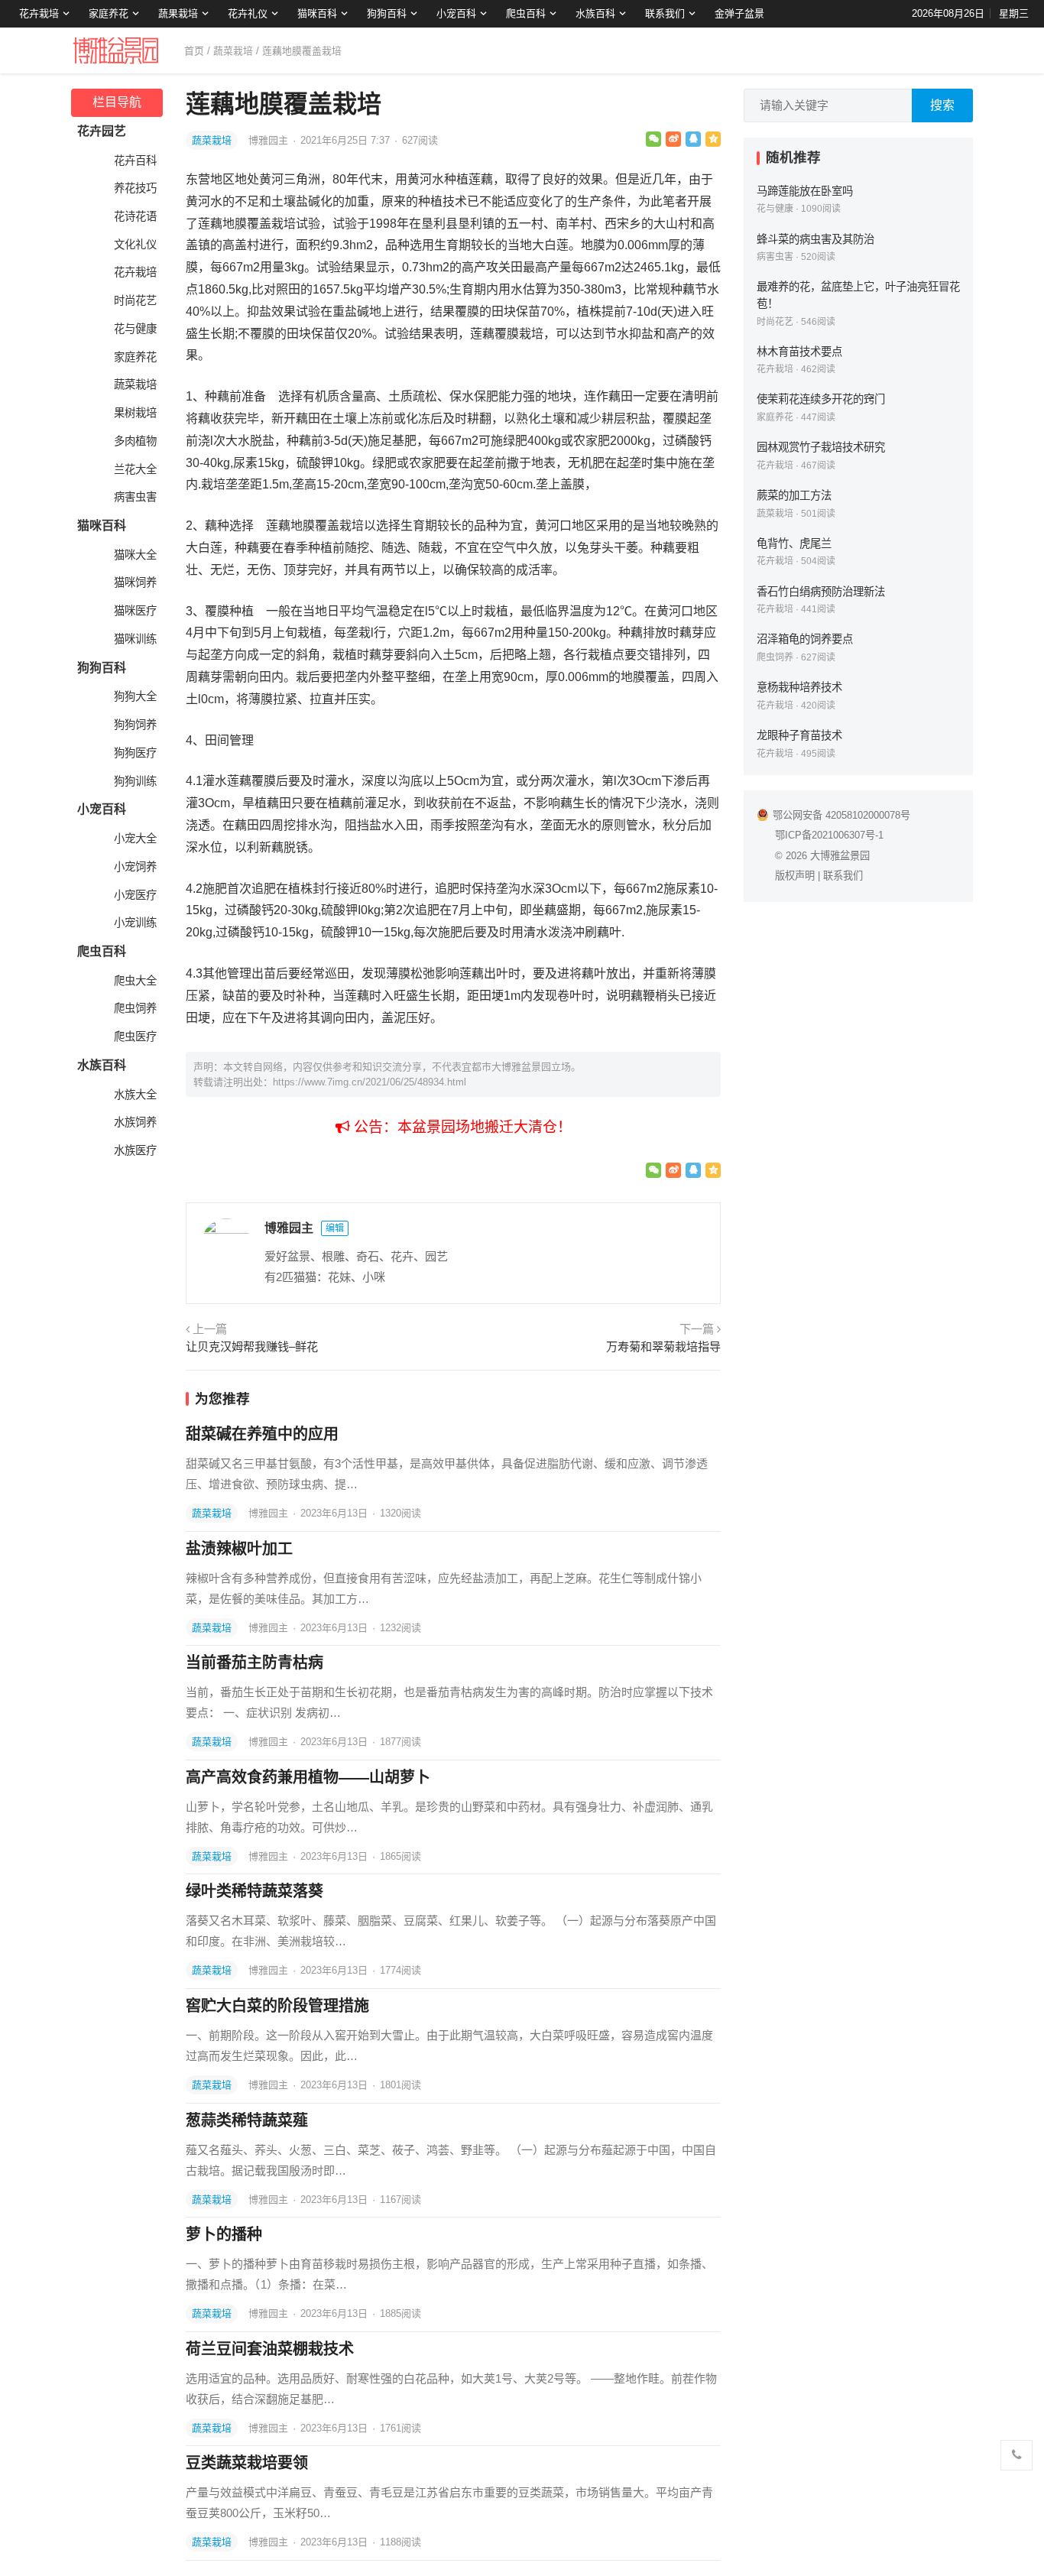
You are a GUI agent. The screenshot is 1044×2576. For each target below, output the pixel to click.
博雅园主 (270, 140)
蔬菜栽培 (233, 51)
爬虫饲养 (135, 1008)
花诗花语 (135, 216)
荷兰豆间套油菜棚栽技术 (270, 2349)
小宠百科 (456, 13)
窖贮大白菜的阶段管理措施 (277, 2006)
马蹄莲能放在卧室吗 (805, 191)
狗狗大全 (135, 696)
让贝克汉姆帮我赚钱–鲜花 (252, 1346)
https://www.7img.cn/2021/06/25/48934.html (370, 1082)
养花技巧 (135, 188)
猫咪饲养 (135, 582)
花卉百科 (135, 161)
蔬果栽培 (178, 13)
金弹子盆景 (739, 13)
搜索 (942, 105)
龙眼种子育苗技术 (799, 735)
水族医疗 (135, 1150)
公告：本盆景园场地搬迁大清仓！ (461, 1127)
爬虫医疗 (135, 1037)
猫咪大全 (135, 555)
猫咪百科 (317, 13)
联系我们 (665, 13)
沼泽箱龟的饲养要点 (805, 639)
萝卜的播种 (224, 2234)
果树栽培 (135, 413)
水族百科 (595, 13)
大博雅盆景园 (840, 856)
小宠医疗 (135, 895)
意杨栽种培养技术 (799, 687)
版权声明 (795, 876)
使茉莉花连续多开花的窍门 (821, 399)
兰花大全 (135, 469)
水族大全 (135, 1095)
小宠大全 (135, 839)
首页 (194, 51)
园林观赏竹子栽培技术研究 (821, 447)
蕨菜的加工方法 (794, 495)
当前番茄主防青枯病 (255, 1663)
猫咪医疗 (135, 611)
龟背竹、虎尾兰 (794, 543)
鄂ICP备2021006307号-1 (829, 835)
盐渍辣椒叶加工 (239, 1549)
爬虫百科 (526, 13)
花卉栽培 (39, 13)
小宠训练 (135, 923)
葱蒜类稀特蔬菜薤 (247, 2120)
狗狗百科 (387, 13)
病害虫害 (135, 497)
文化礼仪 (135, 245)
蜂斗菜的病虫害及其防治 (815, 239)
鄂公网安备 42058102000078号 (841, 815)
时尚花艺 (135, 300)
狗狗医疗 (135, 753)
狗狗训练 (135, 781)
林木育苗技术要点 (799, 352)
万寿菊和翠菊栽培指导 (663, 1346)
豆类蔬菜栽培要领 (247, 2463)
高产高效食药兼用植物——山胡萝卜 (308, 1777)
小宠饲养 (135, 867)
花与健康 (135, 329)
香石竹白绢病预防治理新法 (821, 592)
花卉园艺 (102, 131)
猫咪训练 (135, 639)
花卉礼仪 (248, 13)
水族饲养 (135, 1122)
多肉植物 (135, 441)
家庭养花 (109, 13)
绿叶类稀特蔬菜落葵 (255, 1891)
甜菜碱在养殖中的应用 (262, 1434)
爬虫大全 (135, 981)
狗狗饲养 (135, 725)
